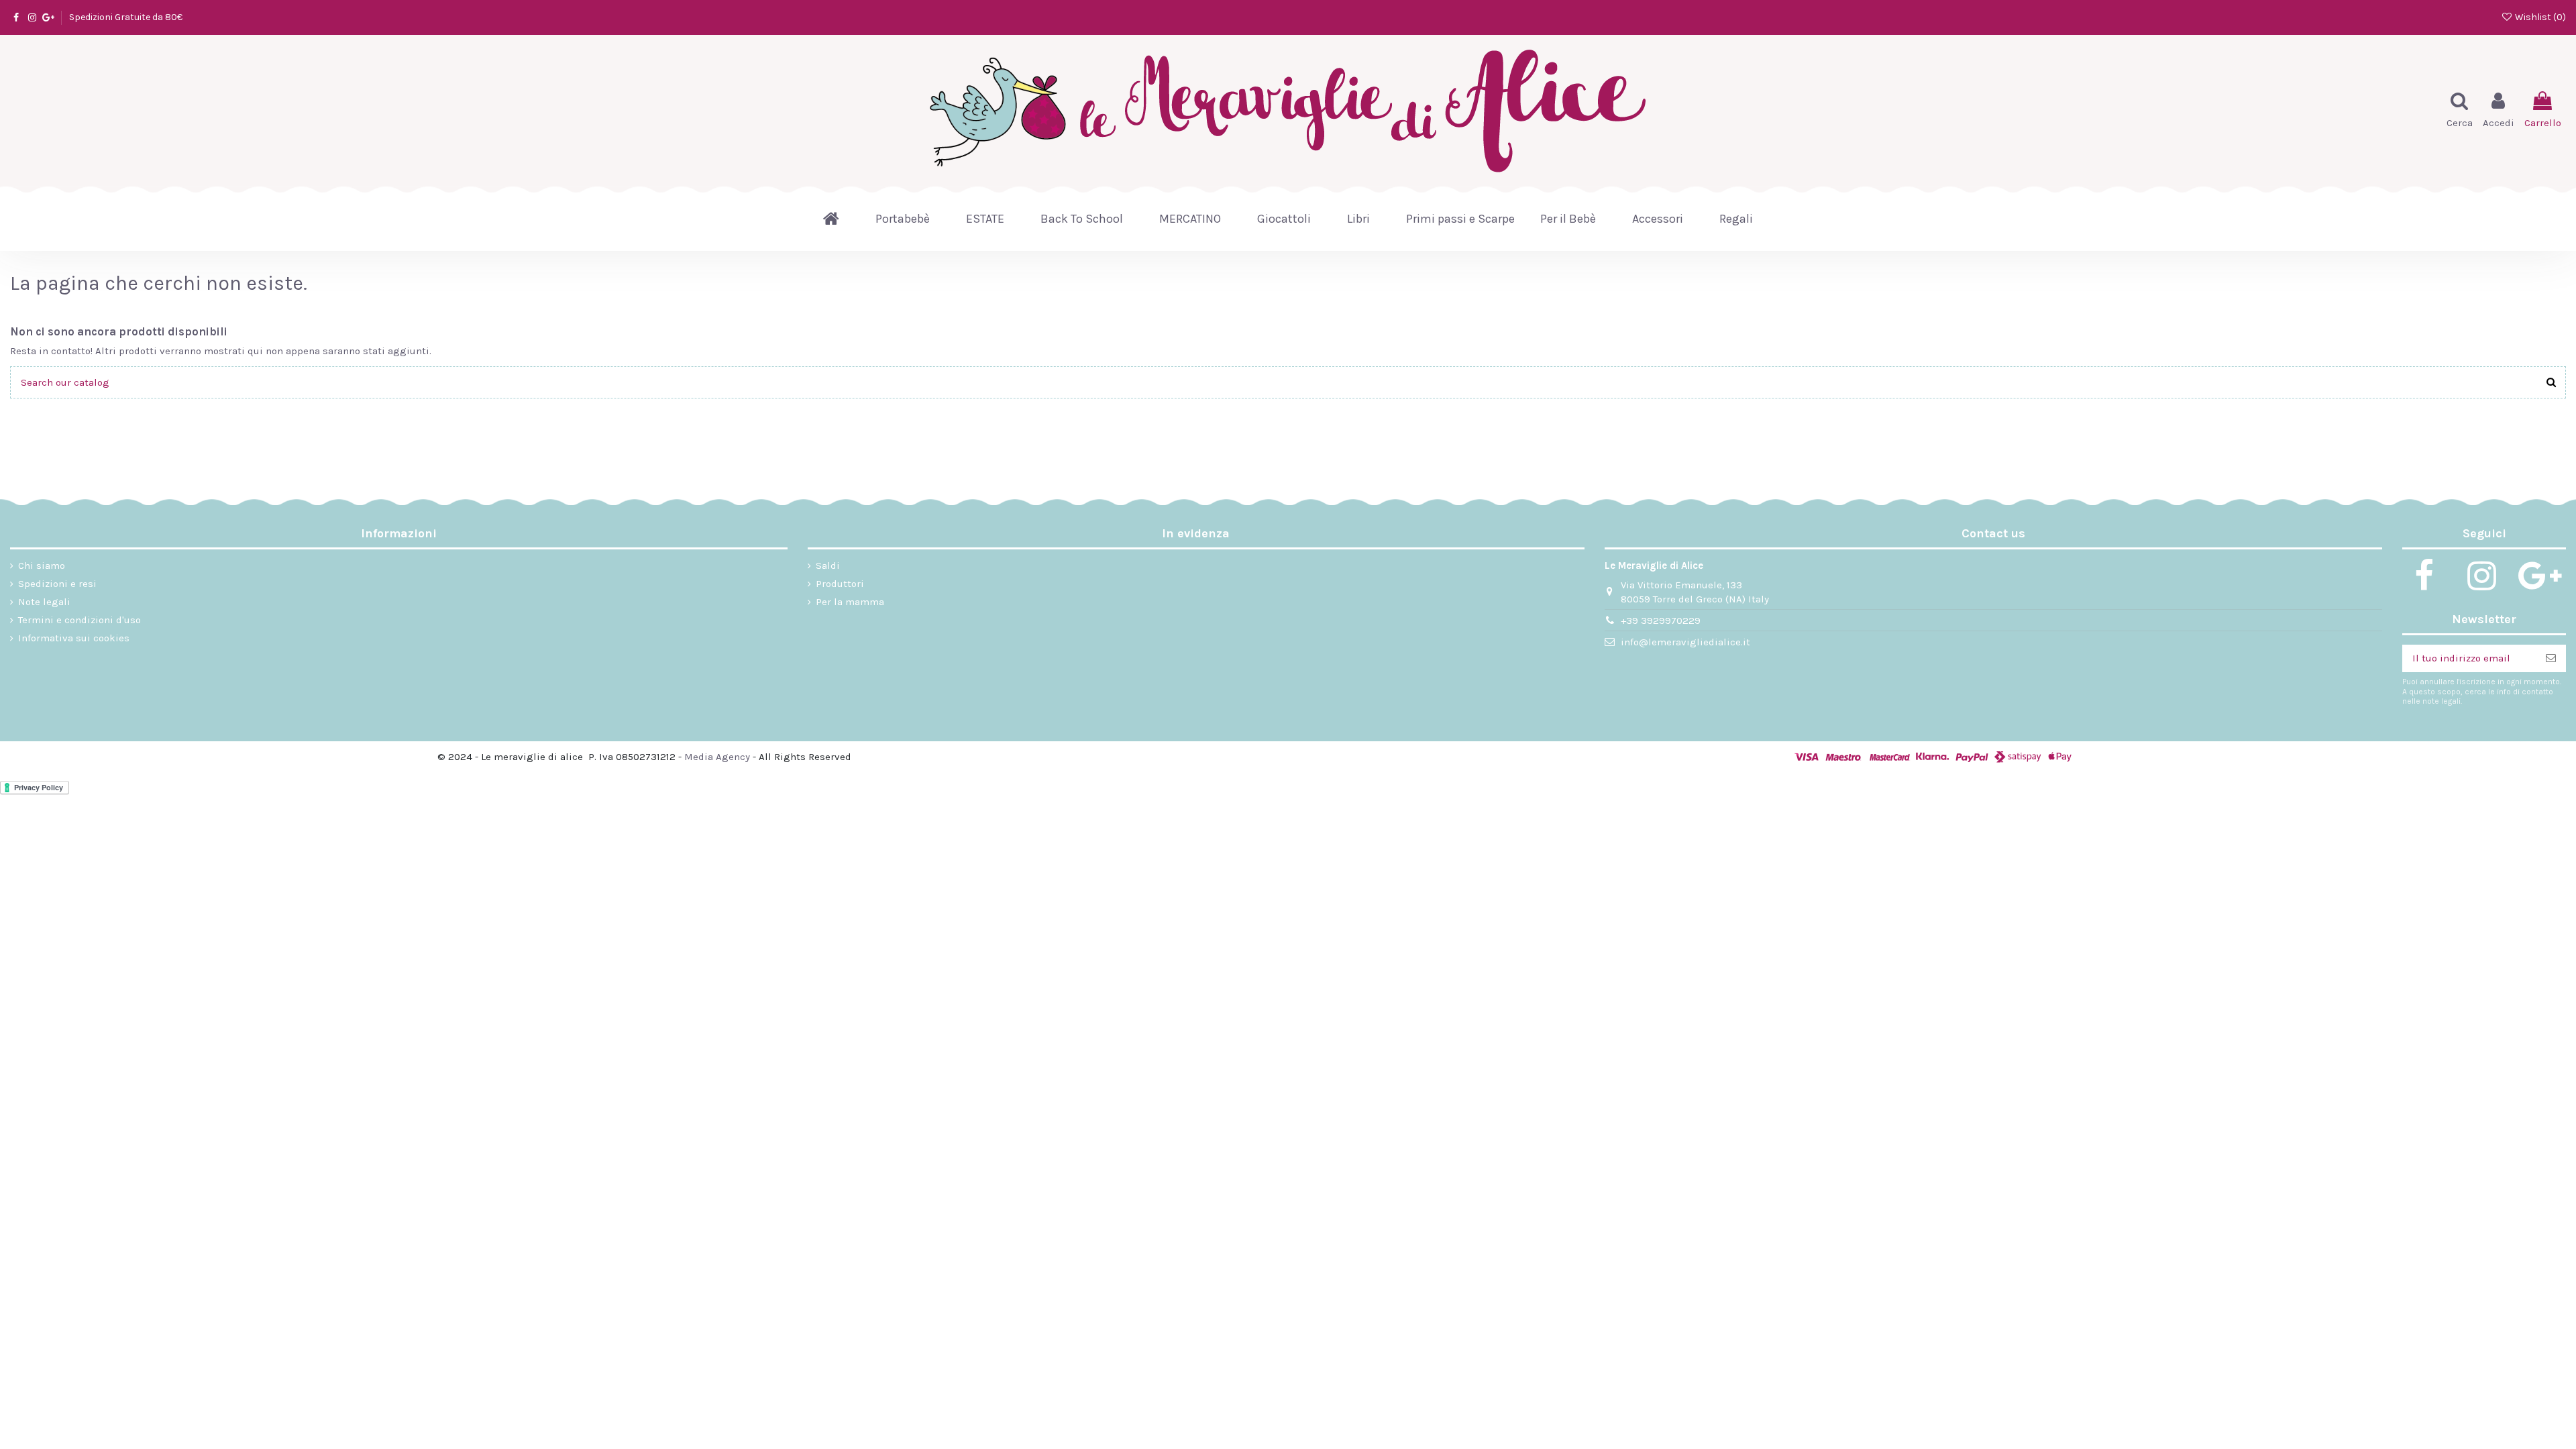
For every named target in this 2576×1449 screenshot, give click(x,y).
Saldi (828, 566)
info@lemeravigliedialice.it (1685, 642)
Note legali (44, 602)
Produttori (840, 584)
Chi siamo (42, 566)
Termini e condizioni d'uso (79, 620)
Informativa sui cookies (74, 638)
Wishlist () (2539, 17)
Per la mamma (850, 602)
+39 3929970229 (1661, 621)
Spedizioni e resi (57, 584)
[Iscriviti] (2551, 658)
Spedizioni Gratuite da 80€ (126, 17)
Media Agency (717, 757)
